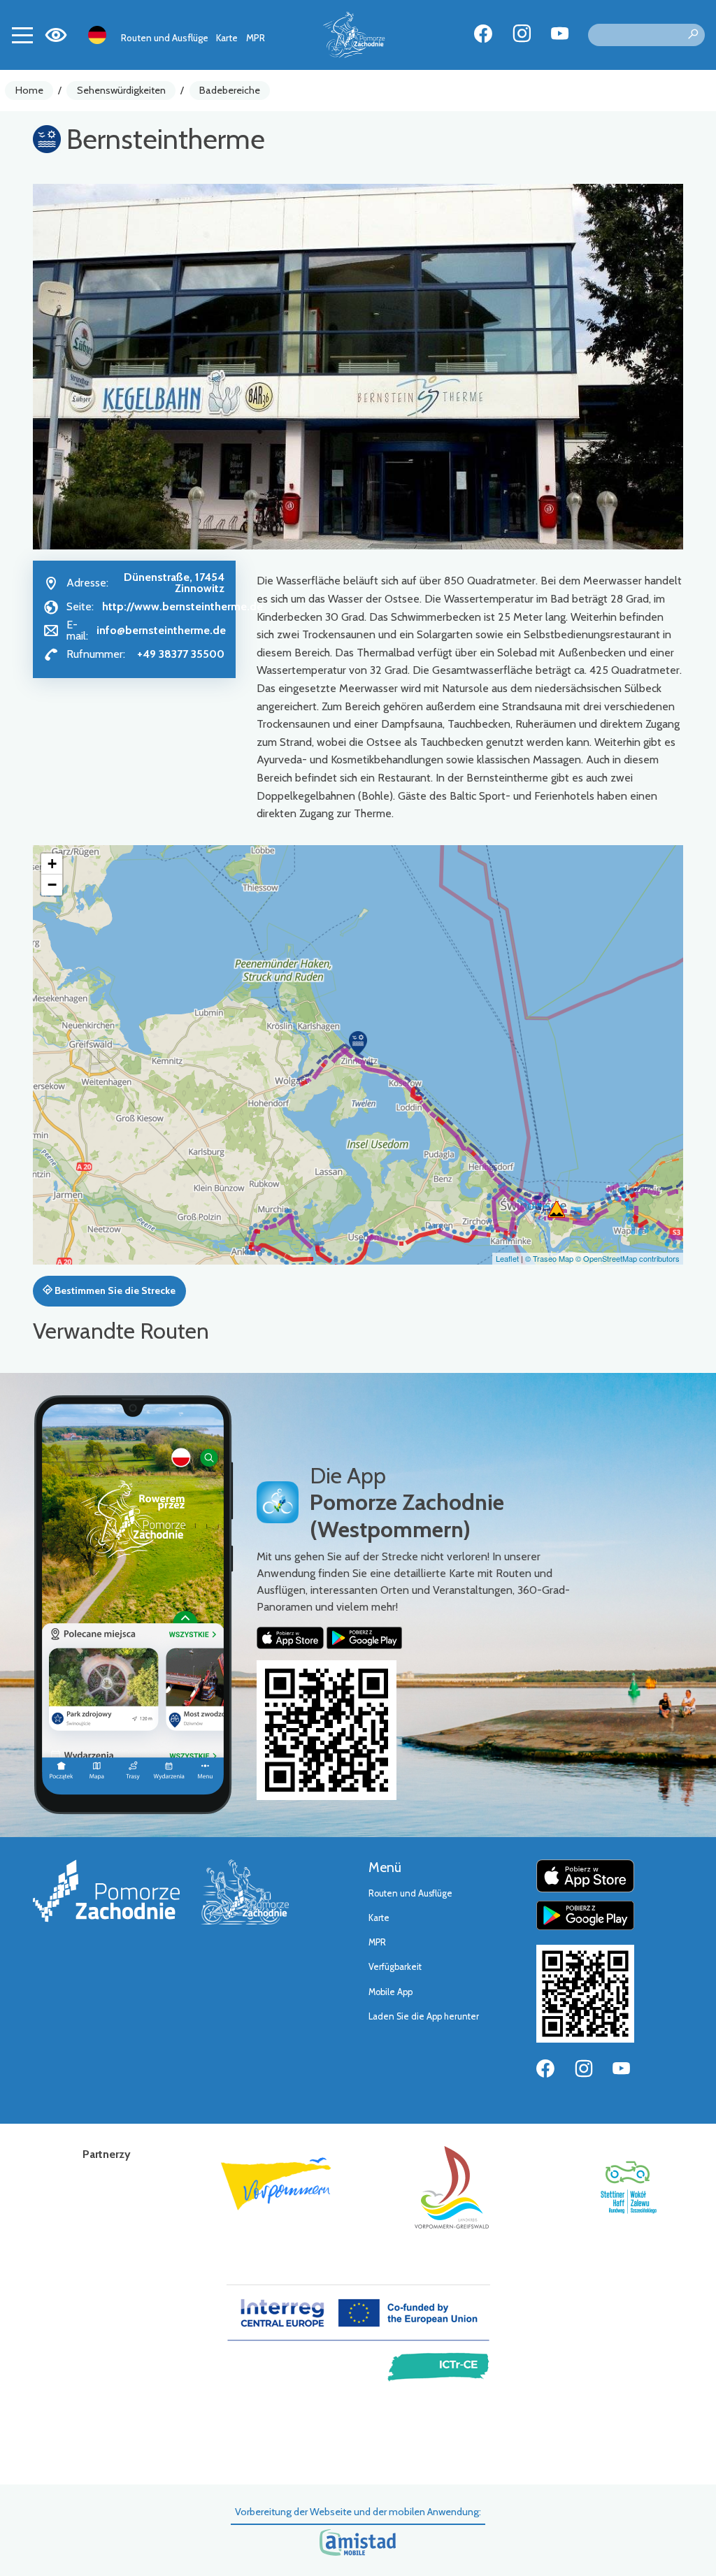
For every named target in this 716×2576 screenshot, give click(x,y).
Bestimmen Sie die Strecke (114, 1290)
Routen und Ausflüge (165, 38)
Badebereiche (230, 90)
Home (29, 90)
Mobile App (391, 1992)
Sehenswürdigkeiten (121, 90)
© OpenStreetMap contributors (628, 1258)
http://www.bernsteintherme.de (182, 606)
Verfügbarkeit (395, 1967)
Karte (227, 38)
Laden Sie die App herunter (424, 2016)
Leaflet (507, 1258)
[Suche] (693, 35)
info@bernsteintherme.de (161, 630)
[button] (358, 1043)
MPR (256, 38)
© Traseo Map (549, 1258)
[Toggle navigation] (22, 35)
